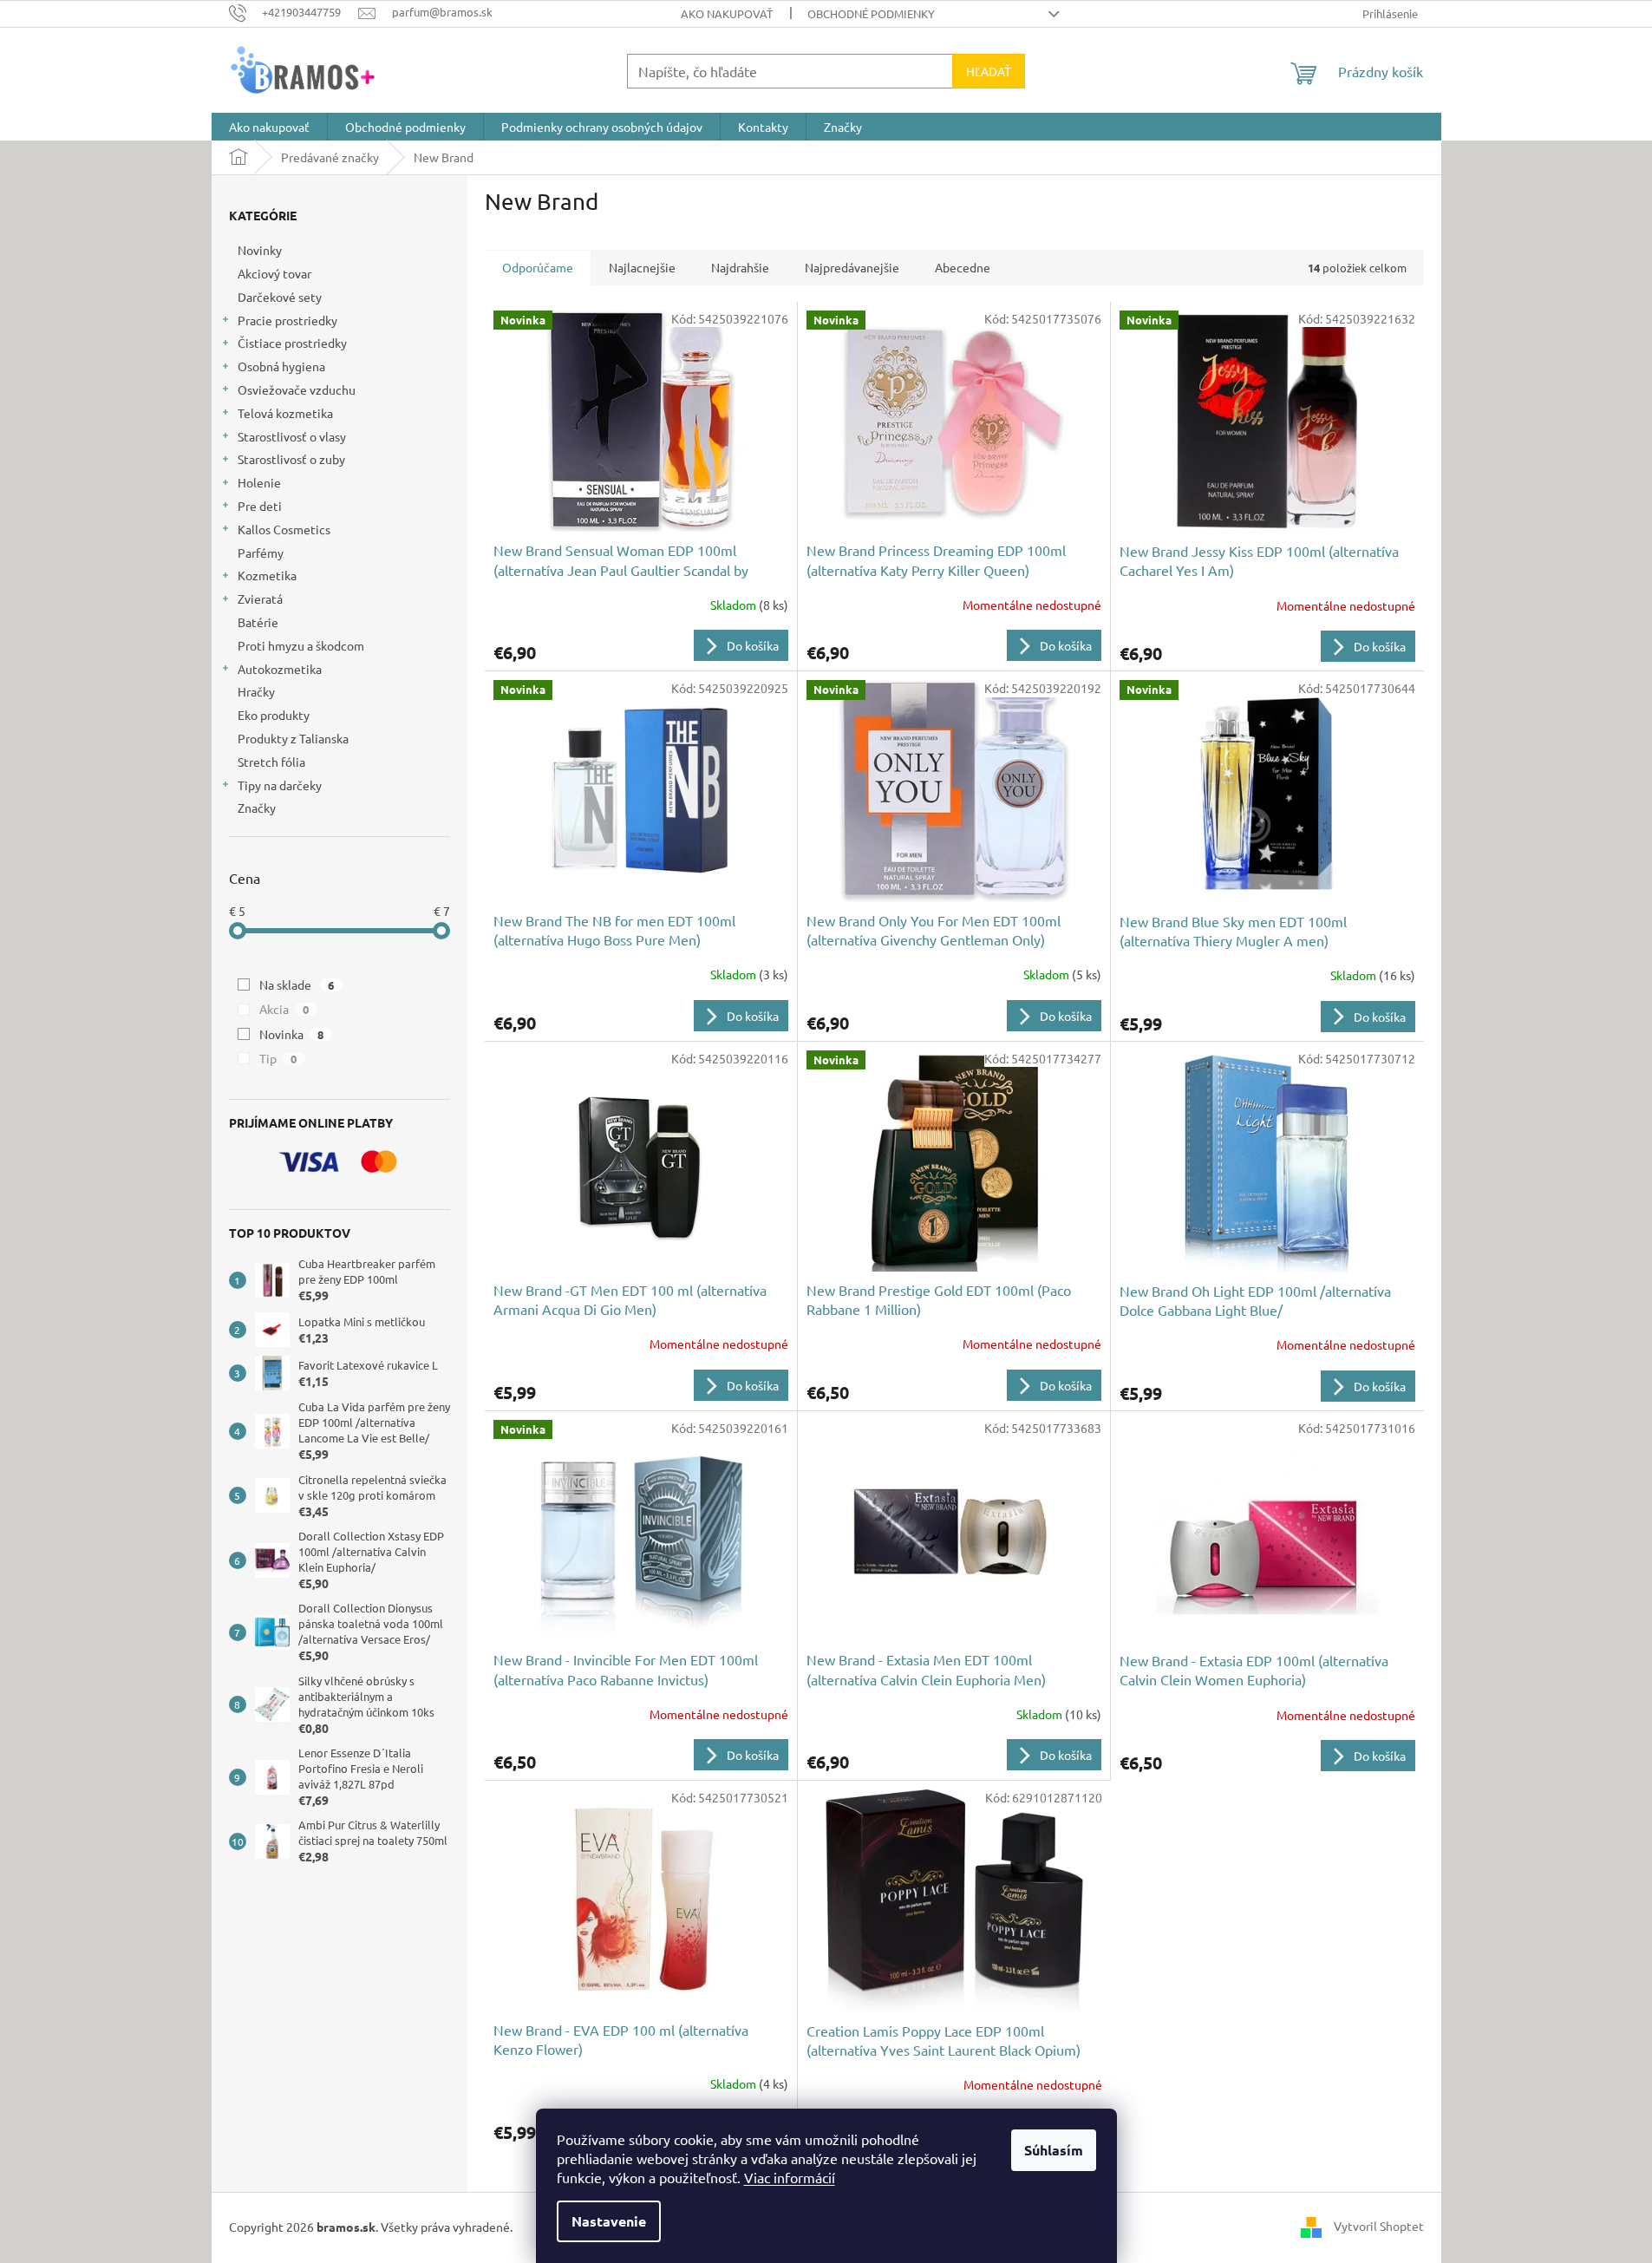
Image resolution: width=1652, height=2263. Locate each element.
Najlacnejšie (642, 267)
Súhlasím (1054, 2150)
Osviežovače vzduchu (297, 389)
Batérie (258, 622)
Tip (278, 1058)
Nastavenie (609, 2221)
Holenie (259, 482)
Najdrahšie (740, 267)
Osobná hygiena (281, 366)
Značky (257, 808)
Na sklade (297, 984)
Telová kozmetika (285, 413)
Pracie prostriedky (287, 320)
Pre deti (260, 506)
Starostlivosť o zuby (291, 459)
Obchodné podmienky (871, 13)
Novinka (292, 1034)
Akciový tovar (274, 273)
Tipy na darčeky (280, 785)
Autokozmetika (280, 669)
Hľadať (989, 71)
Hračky (256, 691)
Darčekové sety (280, 297)
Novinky (260, 250)
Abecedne (963, 267)
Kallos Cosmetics (284, 529)
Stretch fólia (271, 762)
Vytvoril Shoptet (1379, 2226)
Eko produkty (274, 715)
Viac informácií (790, 2177)
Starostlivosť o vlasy (292, 436)
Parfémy (261, 553)
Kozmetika (267, 575)
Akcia (284, 1009)
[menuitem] (269, 127)
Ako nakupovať (727, 13)
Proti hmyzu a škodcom (301, 645)
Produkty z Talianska (293, 738)
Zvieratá (260, 598)
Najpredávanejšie (852, 267)
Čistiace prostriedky (292, 343)
